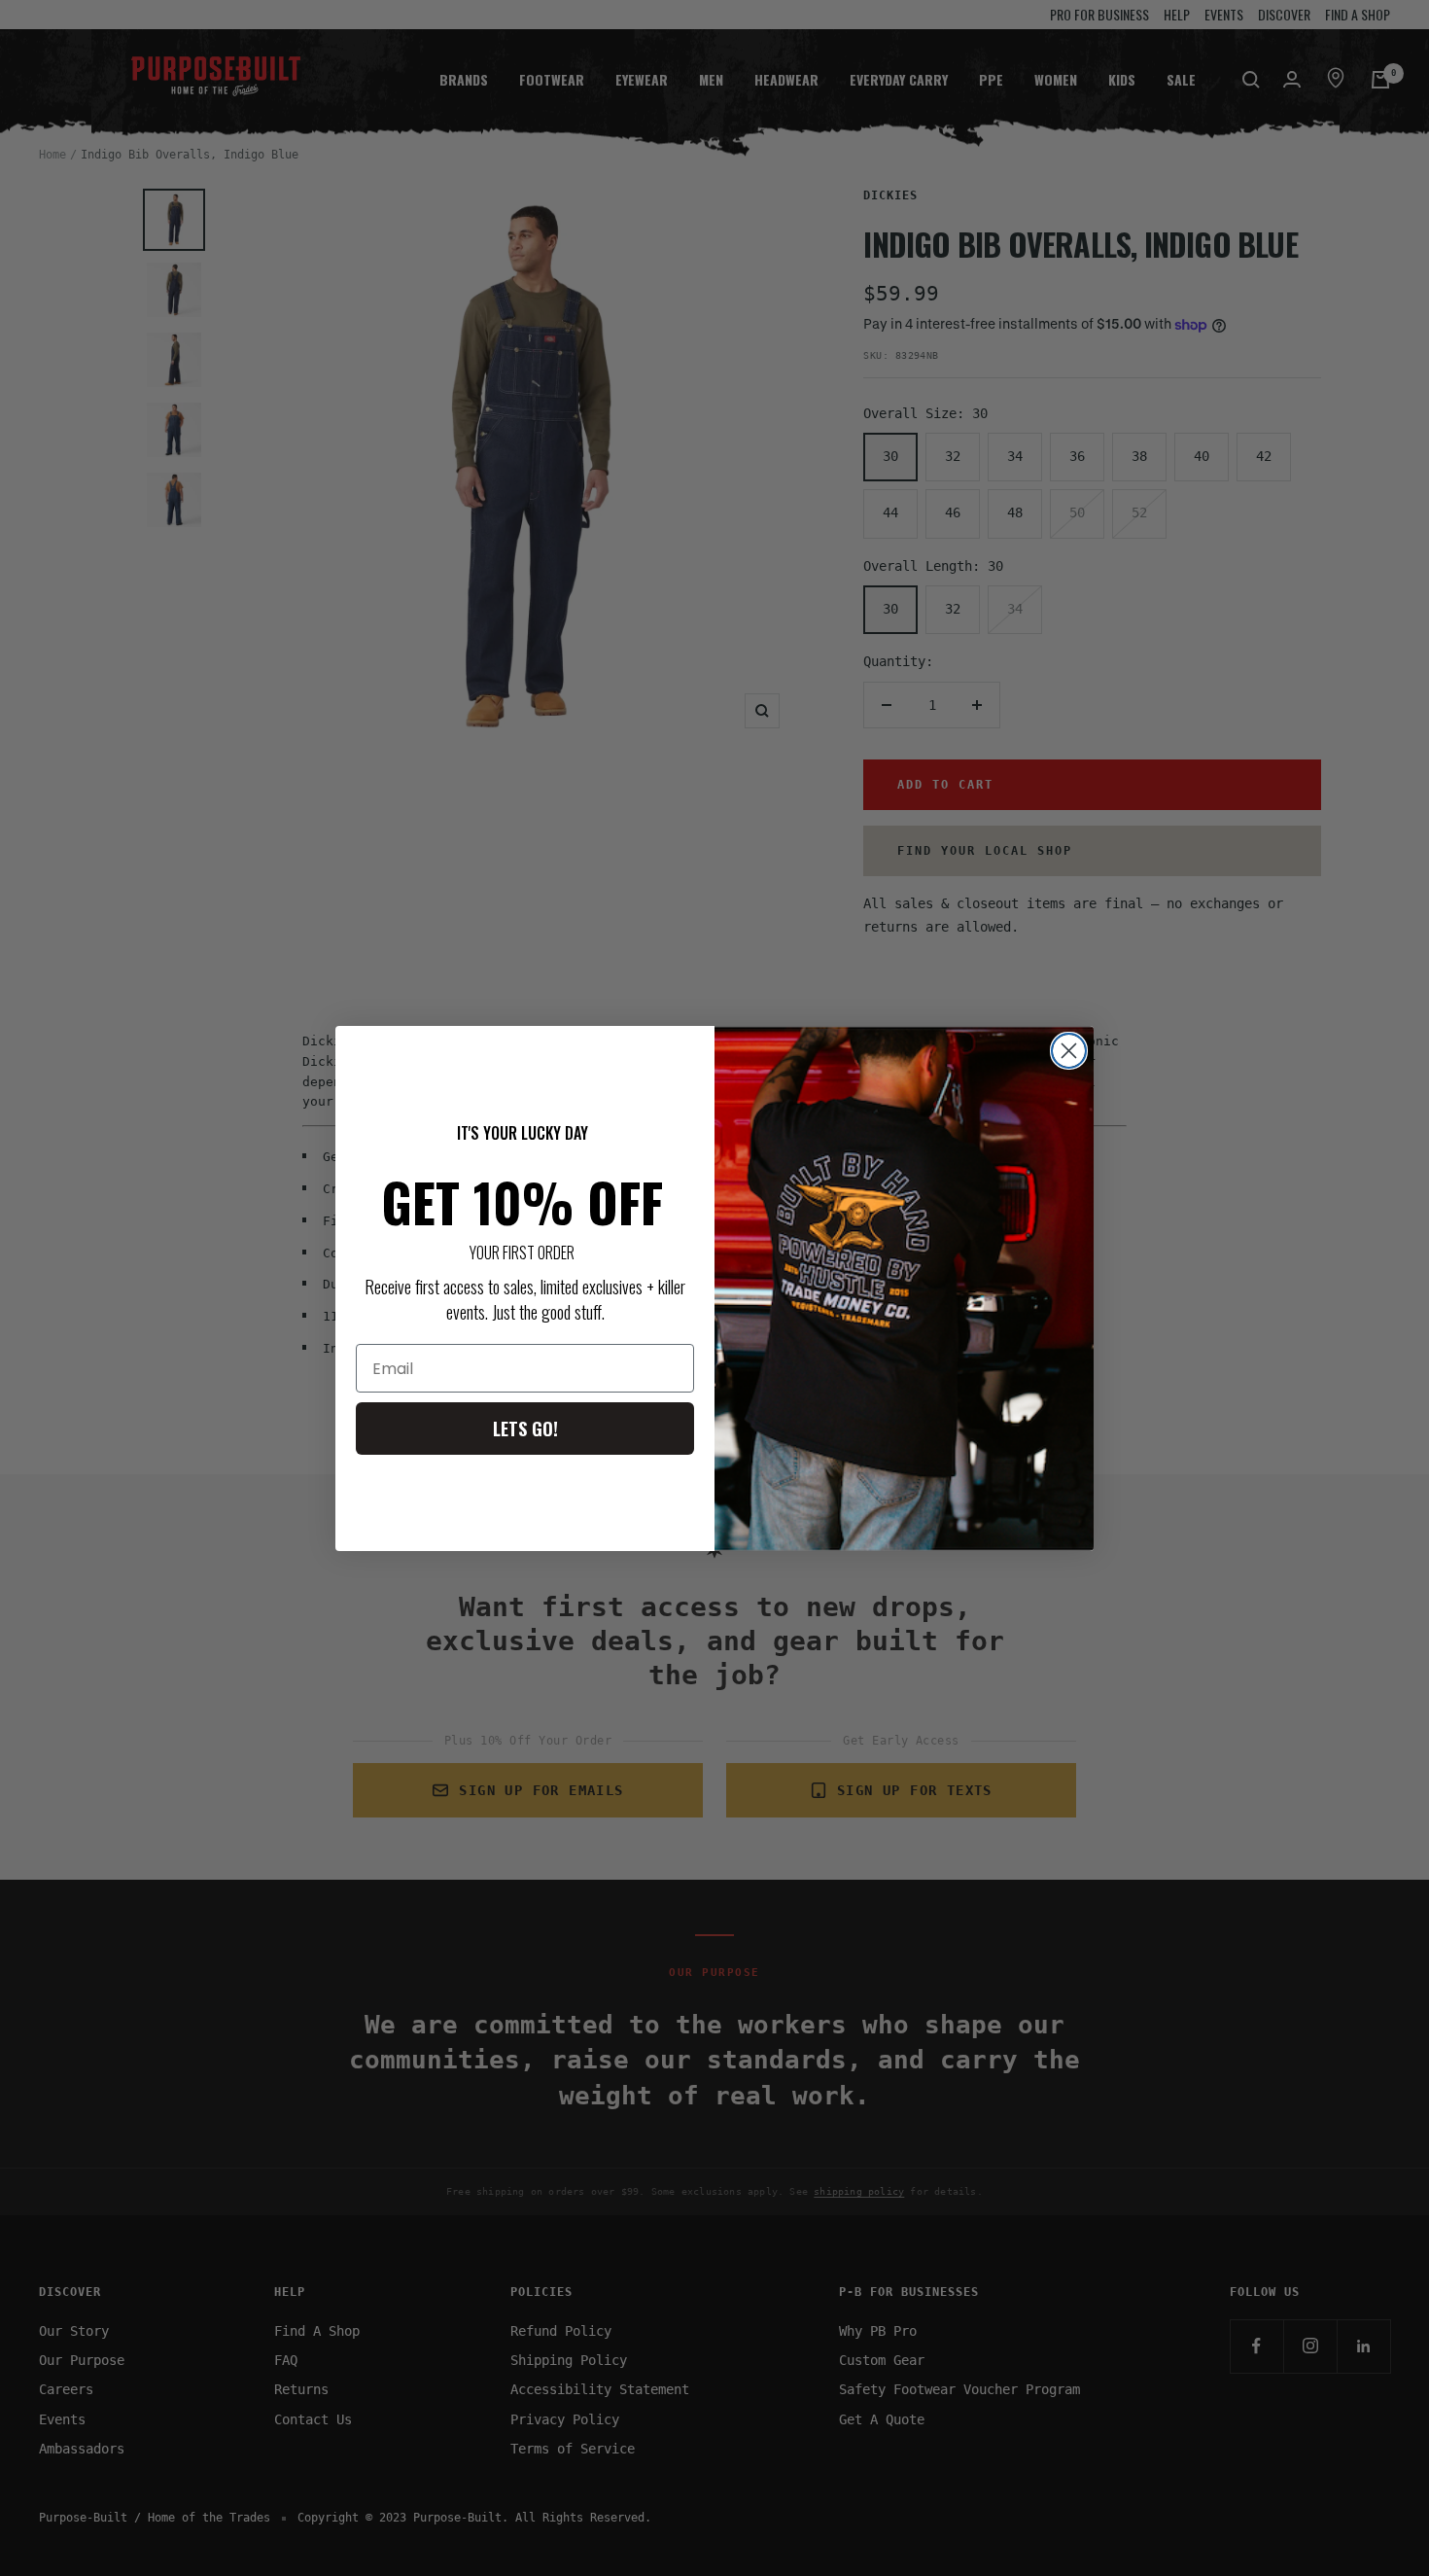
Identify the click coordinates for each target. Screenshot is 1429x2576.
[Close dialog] (1069, 1051)
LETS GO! (525, 1429)
